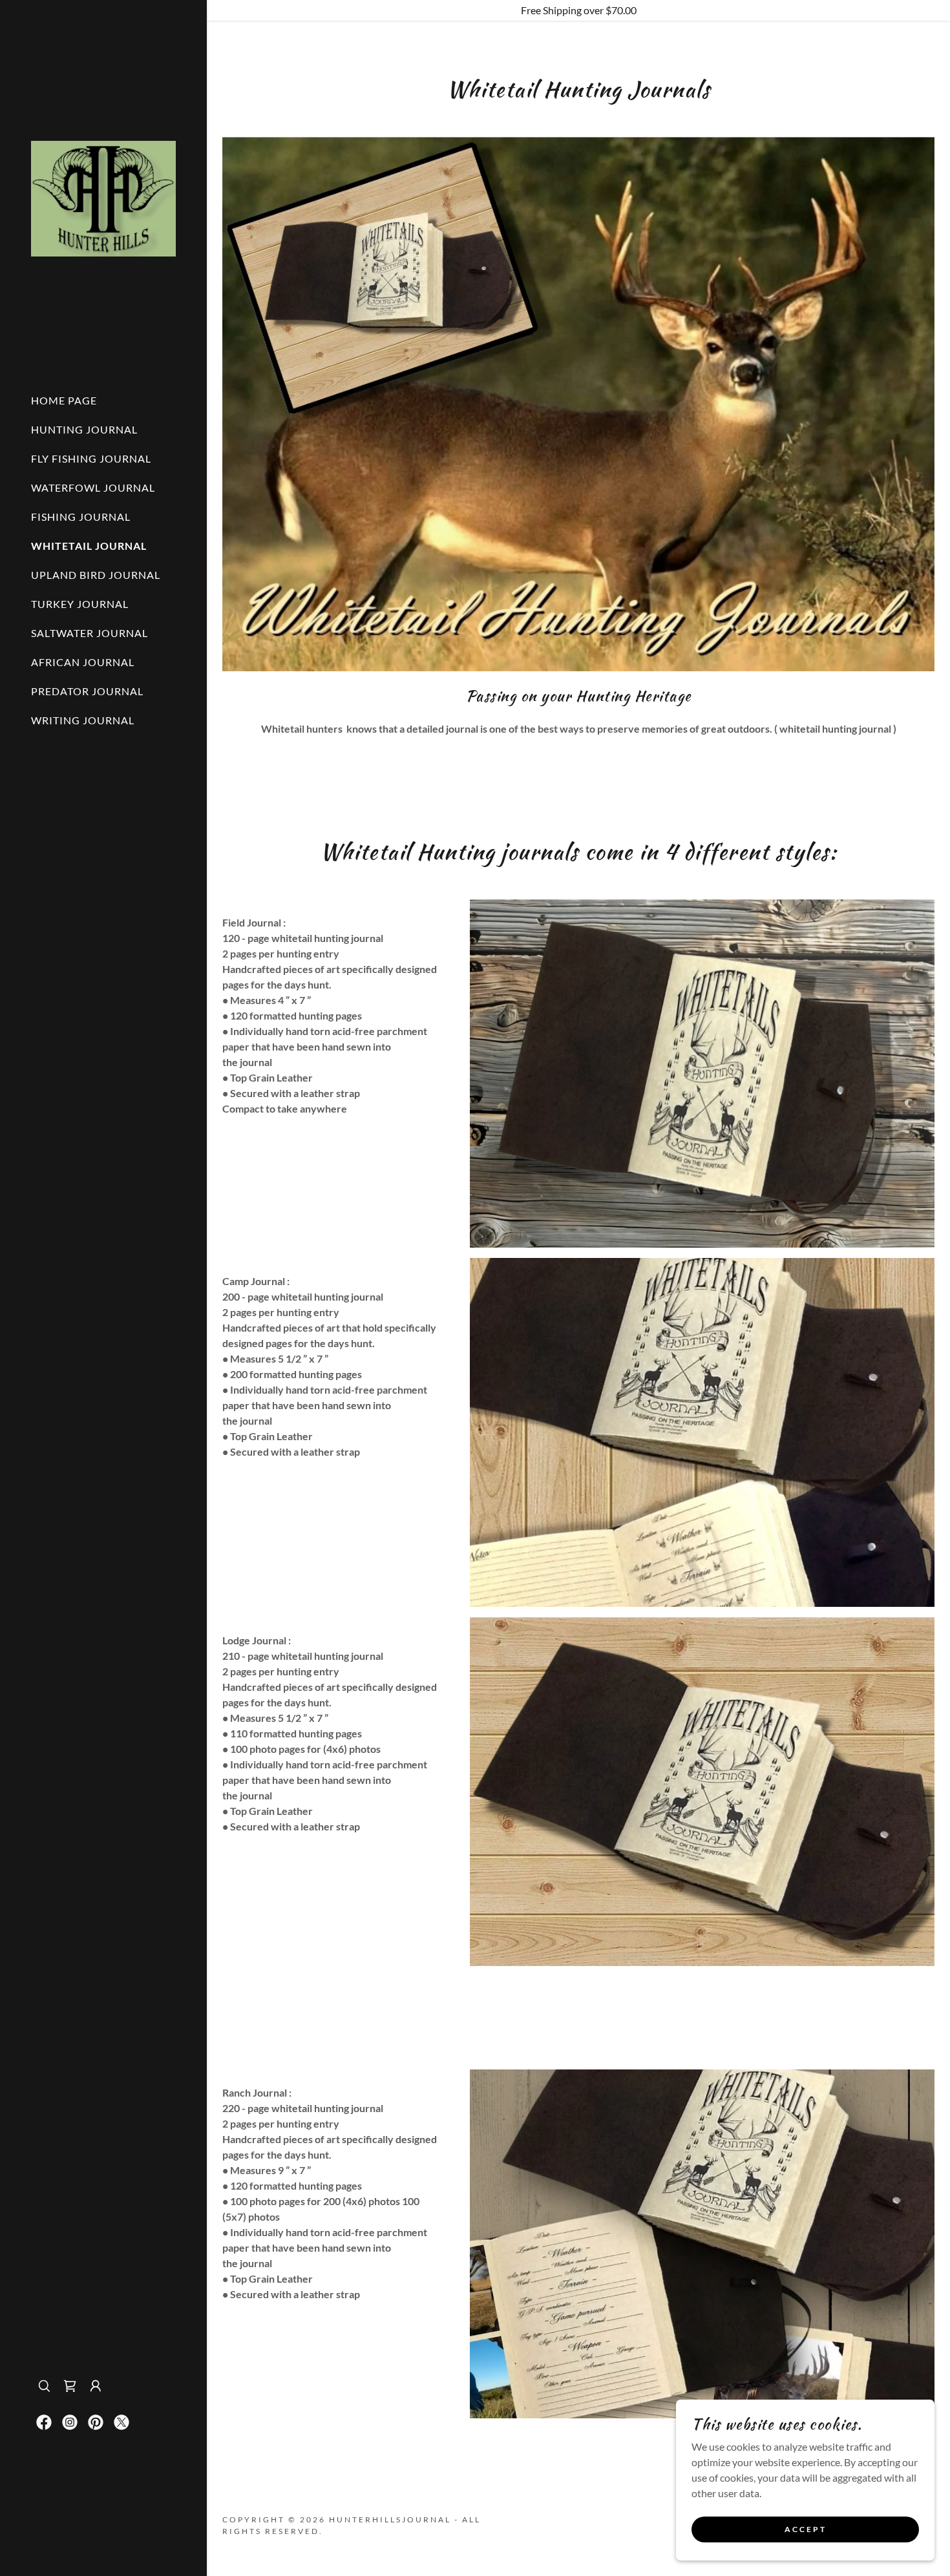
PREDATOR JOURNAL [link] (87, 691)
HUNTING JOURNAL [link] (84, 429)
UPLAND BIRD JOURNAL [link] (96, 575)
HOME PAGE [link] (64, 400)
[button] (96, 2386)
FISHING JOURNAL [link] (81, 517)
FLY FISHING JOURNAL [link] (91, 458)
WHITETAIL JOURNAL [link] (89, 546)
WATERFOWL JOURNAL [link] (93, 487)
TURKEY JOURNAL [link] (80, 604)
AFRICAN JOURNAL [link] (83, 662)
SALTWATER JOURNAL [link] (90, 633)
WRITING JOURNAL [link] (83, 720)
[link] (103, 197)
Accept (806, 2530)
